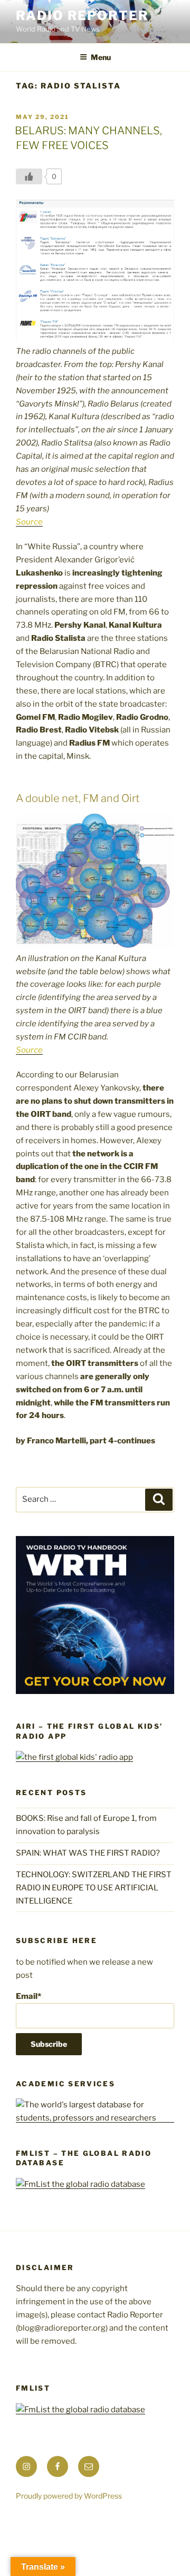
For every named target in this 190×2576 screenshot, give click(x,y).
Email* (28, 1996)
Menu (101, 57)
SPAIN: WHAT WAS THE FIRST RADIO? (89, 1853)
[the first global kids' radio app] (74, 1757)
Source (29, 522)
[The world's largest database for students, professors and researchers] (95, 2118)
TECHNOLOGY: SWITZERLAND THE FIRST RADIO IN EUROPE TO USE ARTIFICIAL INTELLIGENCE (94, 1888)
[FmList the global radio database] (80, 2184)
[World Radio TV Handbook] (95, 1691)
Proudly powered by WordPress (69, 2496)
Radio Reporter (82, 16)
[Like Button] (29, 176)
